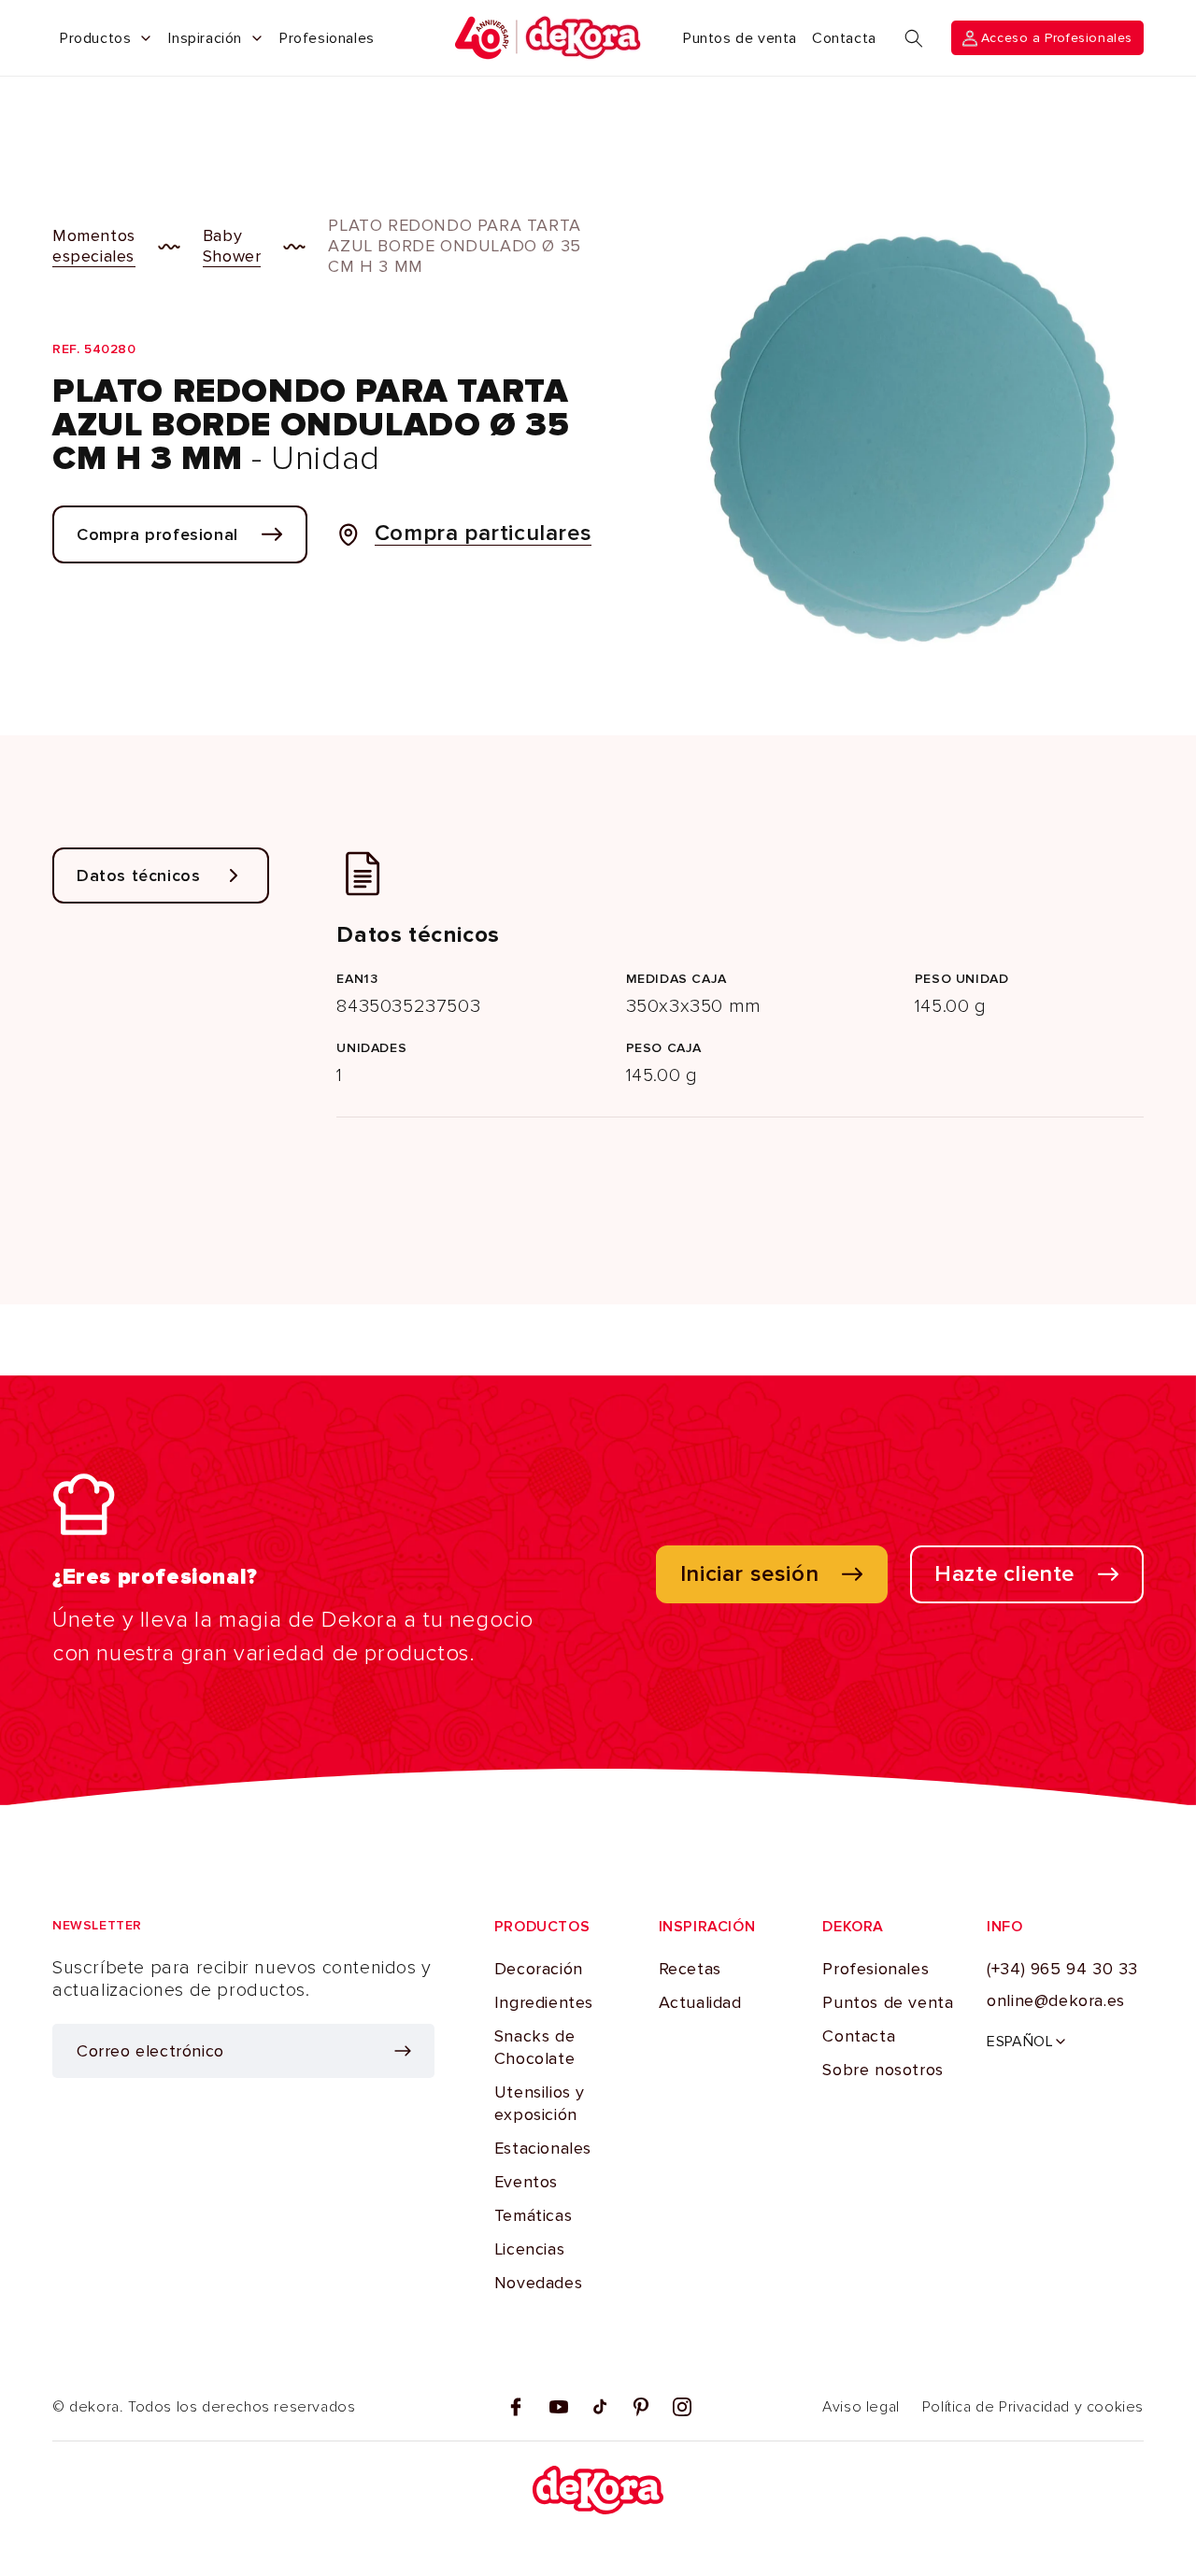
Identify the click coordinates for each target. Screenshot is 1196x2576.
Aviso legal (861, 2407)
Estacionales (543, 2148)
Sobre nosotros (883, 2070)
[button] (914, 38)
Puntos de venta (888, 2002)
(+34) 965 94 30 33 (1062, 1969)
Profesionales (876, 1969)
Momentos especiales (94, 246)
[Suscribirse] (403, 2051)
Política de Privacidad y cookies (1033, 2407)
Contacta (859, 2036)
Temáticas (533, 2215)
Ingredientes (544, 2002)
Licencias (529, 2249)
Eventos (526, 2182)
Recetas (690, 1969)
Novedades (538, 2283)
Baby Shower (232, 246)
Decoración (539, 1969)
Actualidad (700, 2002)
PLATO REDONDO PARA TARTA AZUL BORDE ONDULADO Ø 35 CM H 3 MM (454, 246)
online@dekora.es (1056, 2000)
